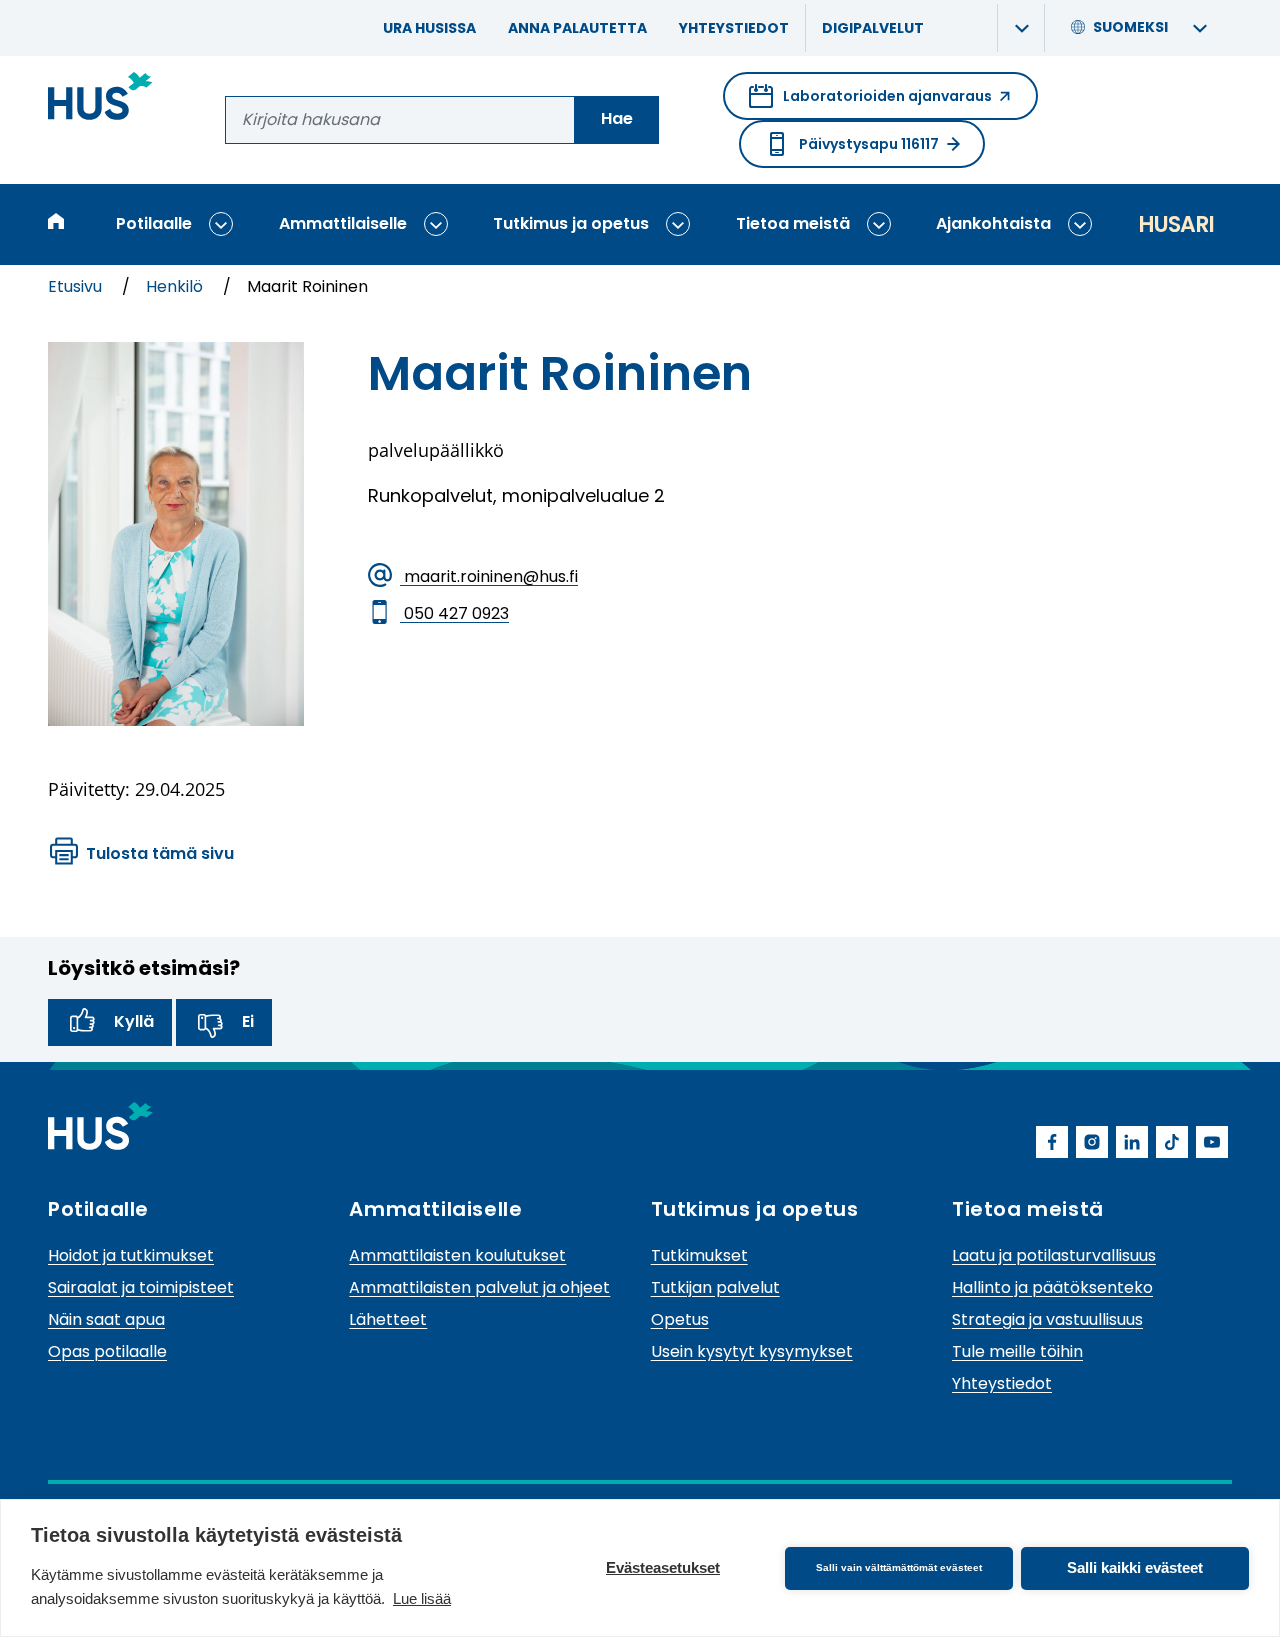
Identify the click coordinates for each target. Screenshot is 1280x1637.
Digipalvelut (873, 28)
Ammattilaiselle (343, 223)
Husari (1176, 224)
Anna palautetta (577, 28)
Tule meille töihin (1017, 1351)
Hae (617, 118)
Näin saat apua (106, 1319)
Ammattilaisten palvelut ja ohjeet (479, 1287)
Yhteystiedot (734, 28)
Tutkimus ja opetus (571, 223)
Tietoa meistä (793, 223)
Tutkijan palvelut (715, 1287)
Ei (248, 1021)
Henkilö (176, 286)
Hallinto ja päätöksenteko (1052, 1287)
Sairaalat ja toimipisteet (141, 1287)
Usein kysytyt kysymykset (752, 1351)
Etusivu (77, 286)
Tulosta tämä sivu (160, 853)
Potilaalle (154, 223)
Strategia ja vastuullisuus (1047, 1319)
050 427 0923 (454, 613)
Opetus (680, 1319)
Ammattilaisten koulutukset (457, 1255)
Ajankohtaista (993, 223)
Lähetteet (388, 1319)
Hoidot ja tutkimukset (131, 1255)
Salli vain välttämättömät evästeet (899, 1567)
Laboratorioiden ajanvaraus (870, 103)
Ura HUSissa (429, 28)
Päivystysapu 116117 (869, 144)
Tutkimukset (699, 1255)
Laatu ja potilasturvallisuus (1054, 1255)
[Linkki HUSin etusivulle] (100, 99)
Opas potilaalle (107, 1351)
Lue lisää (422, 1598)
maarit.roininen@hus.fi (489, 576)
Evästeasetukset (663, 1567)
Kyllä (134, 1021)
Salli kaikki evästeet (1135, 1567)
